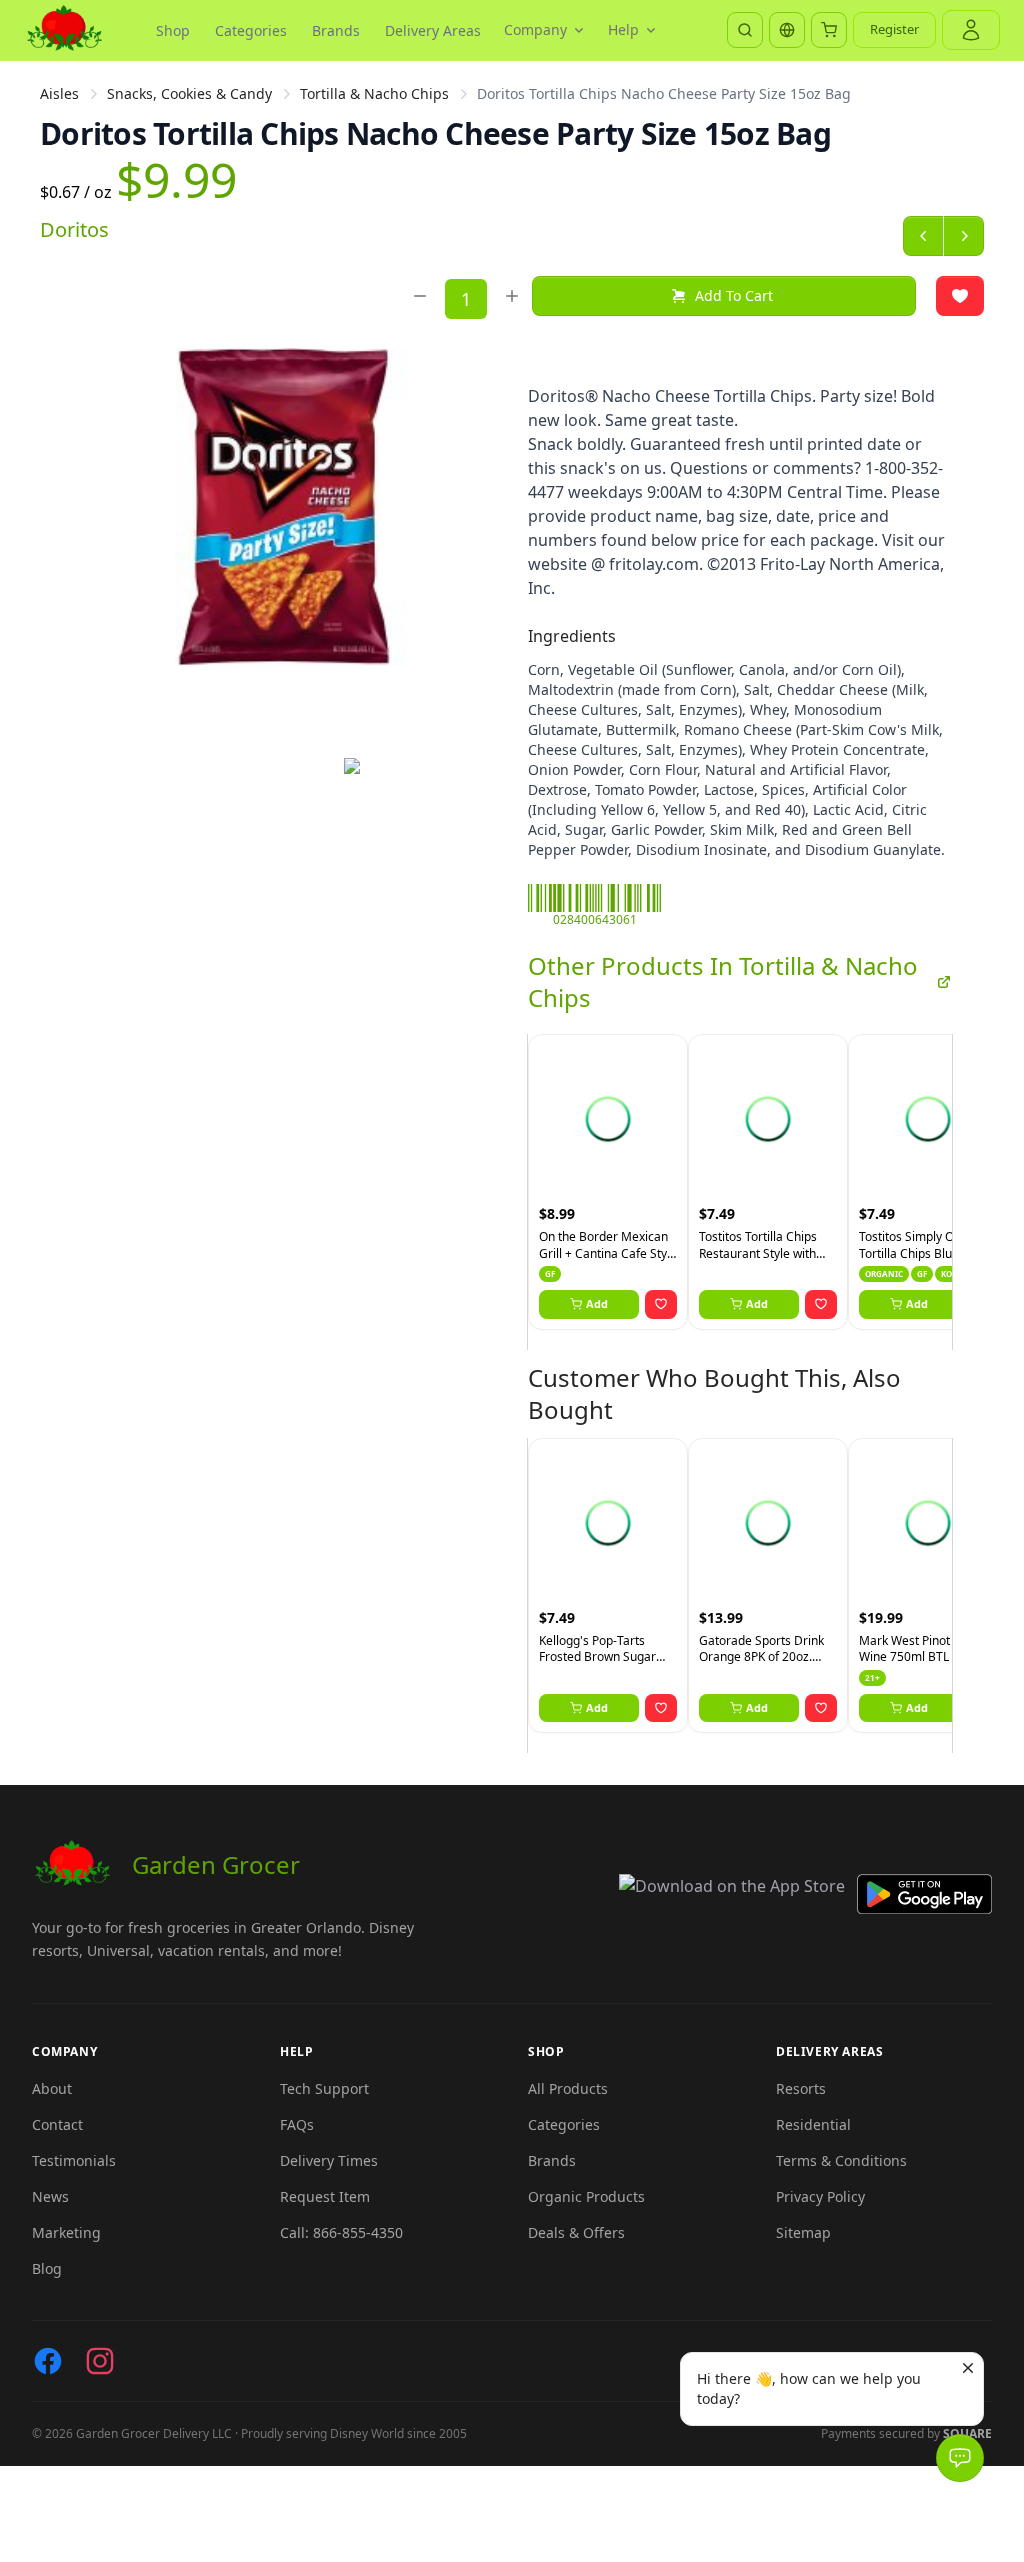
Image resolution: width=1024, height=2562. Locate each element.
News (50, 2196)
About (52, 2088)
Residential (813, 2124)
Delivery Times (329, 2160)
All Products (568, 2088)
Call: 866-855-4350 (341, 2232)
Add (597, 1303)
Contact (57, 2124)
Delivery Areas (433, 30)
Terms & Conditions (841, 2160)
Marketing (66, 2232)
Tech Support (324, 2088)
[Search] (745, 30)
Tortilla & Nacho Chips (374, 93)
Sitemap (803, 2232)
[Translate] (787, 30)
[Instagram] (100, 2361)
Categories (251, 30)
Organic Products (586, 2196)
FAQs (297, 2124)
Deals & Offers (576, 2232)
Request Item (325, 2196)
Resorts (801, 2088)
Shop (173, 30)
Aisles (59, 93)
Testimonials (74, 2160)
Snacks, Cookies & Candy (189, 93)
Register (894, 29)
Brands (336, 30)
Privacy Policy (820, 2196)
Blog (47, 2268)
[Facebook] (48, 2361)
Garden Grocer (216, 1864)
